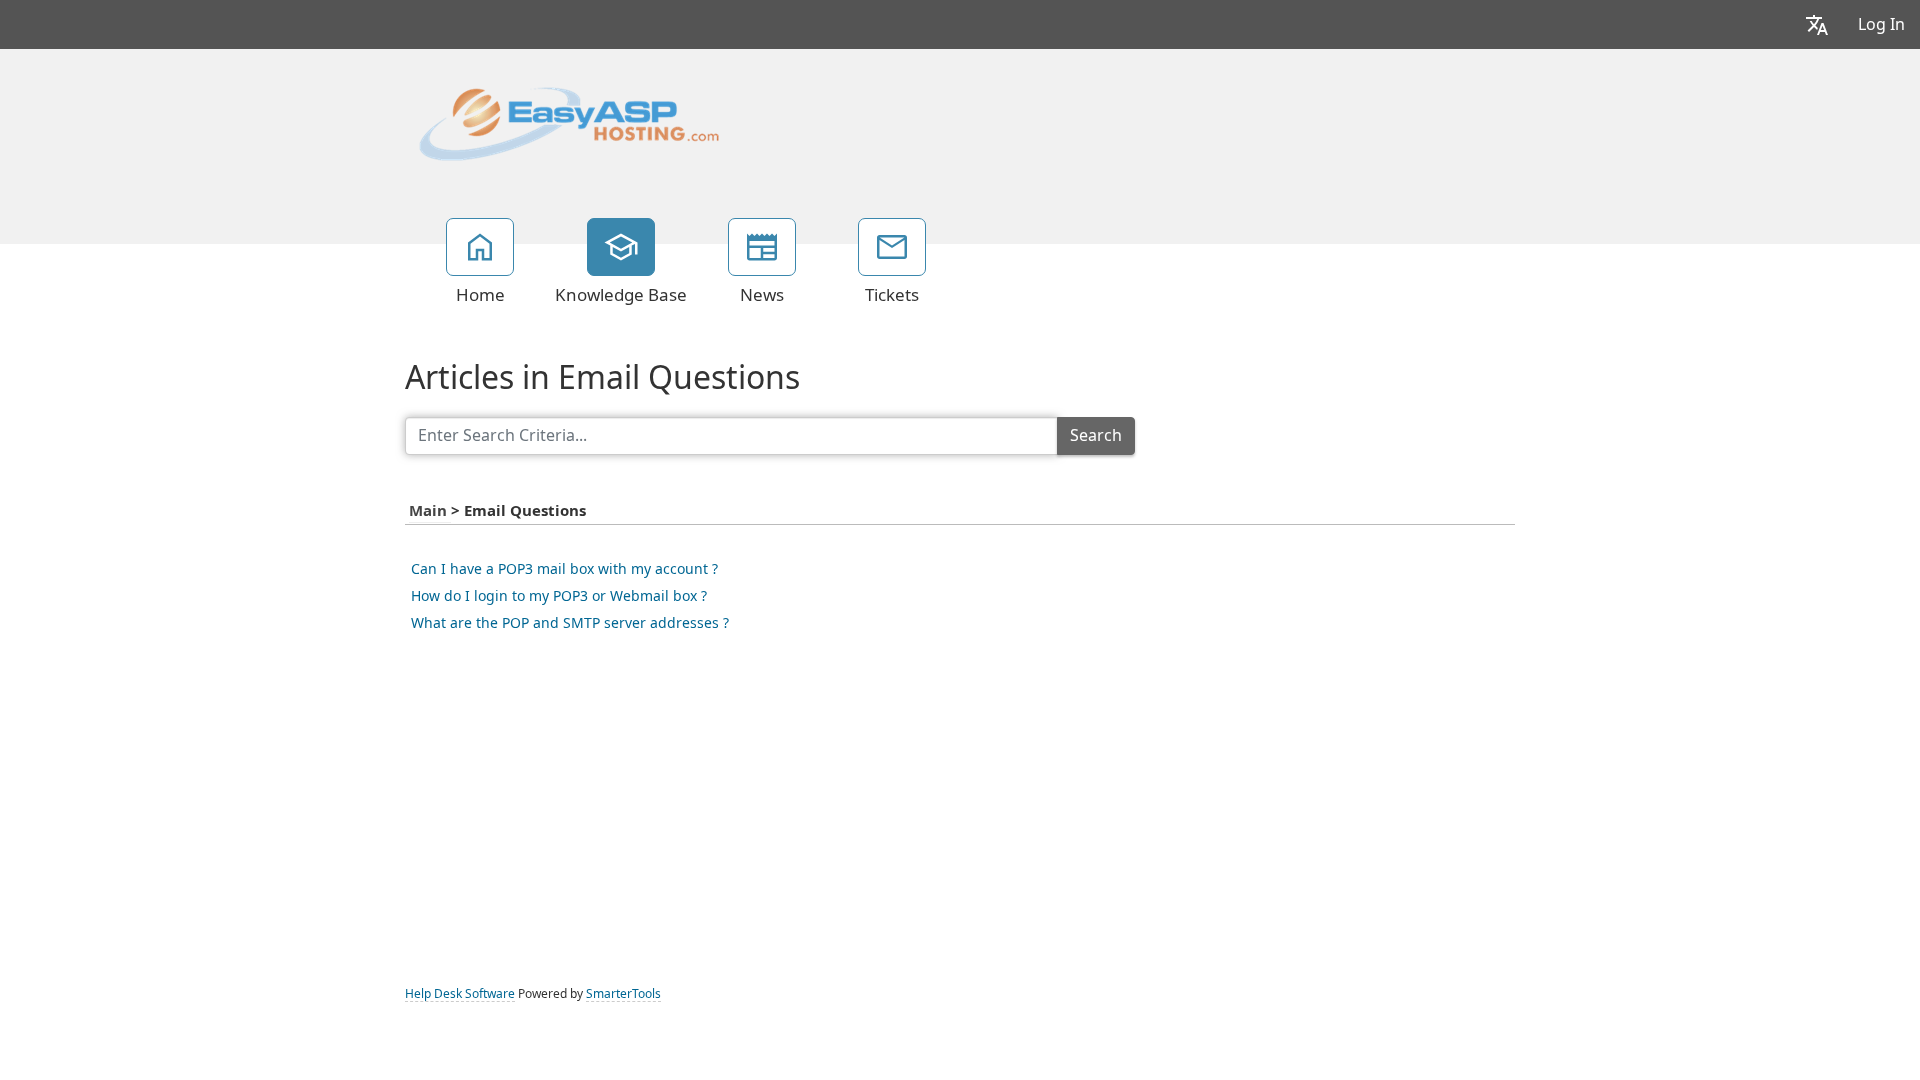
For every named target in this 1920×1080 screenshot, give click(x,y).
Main (430, 511)
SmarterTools (623, 994)
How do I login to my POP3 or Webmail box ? (559, 596)
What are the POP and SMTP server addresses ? (570, 623)
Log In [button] (1881, 24)
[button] (1817, 24)
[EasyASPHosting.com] (569, 122)
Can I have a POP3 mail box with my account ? (564, 569)
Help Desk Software (460, 994)
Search (1096, 435)
